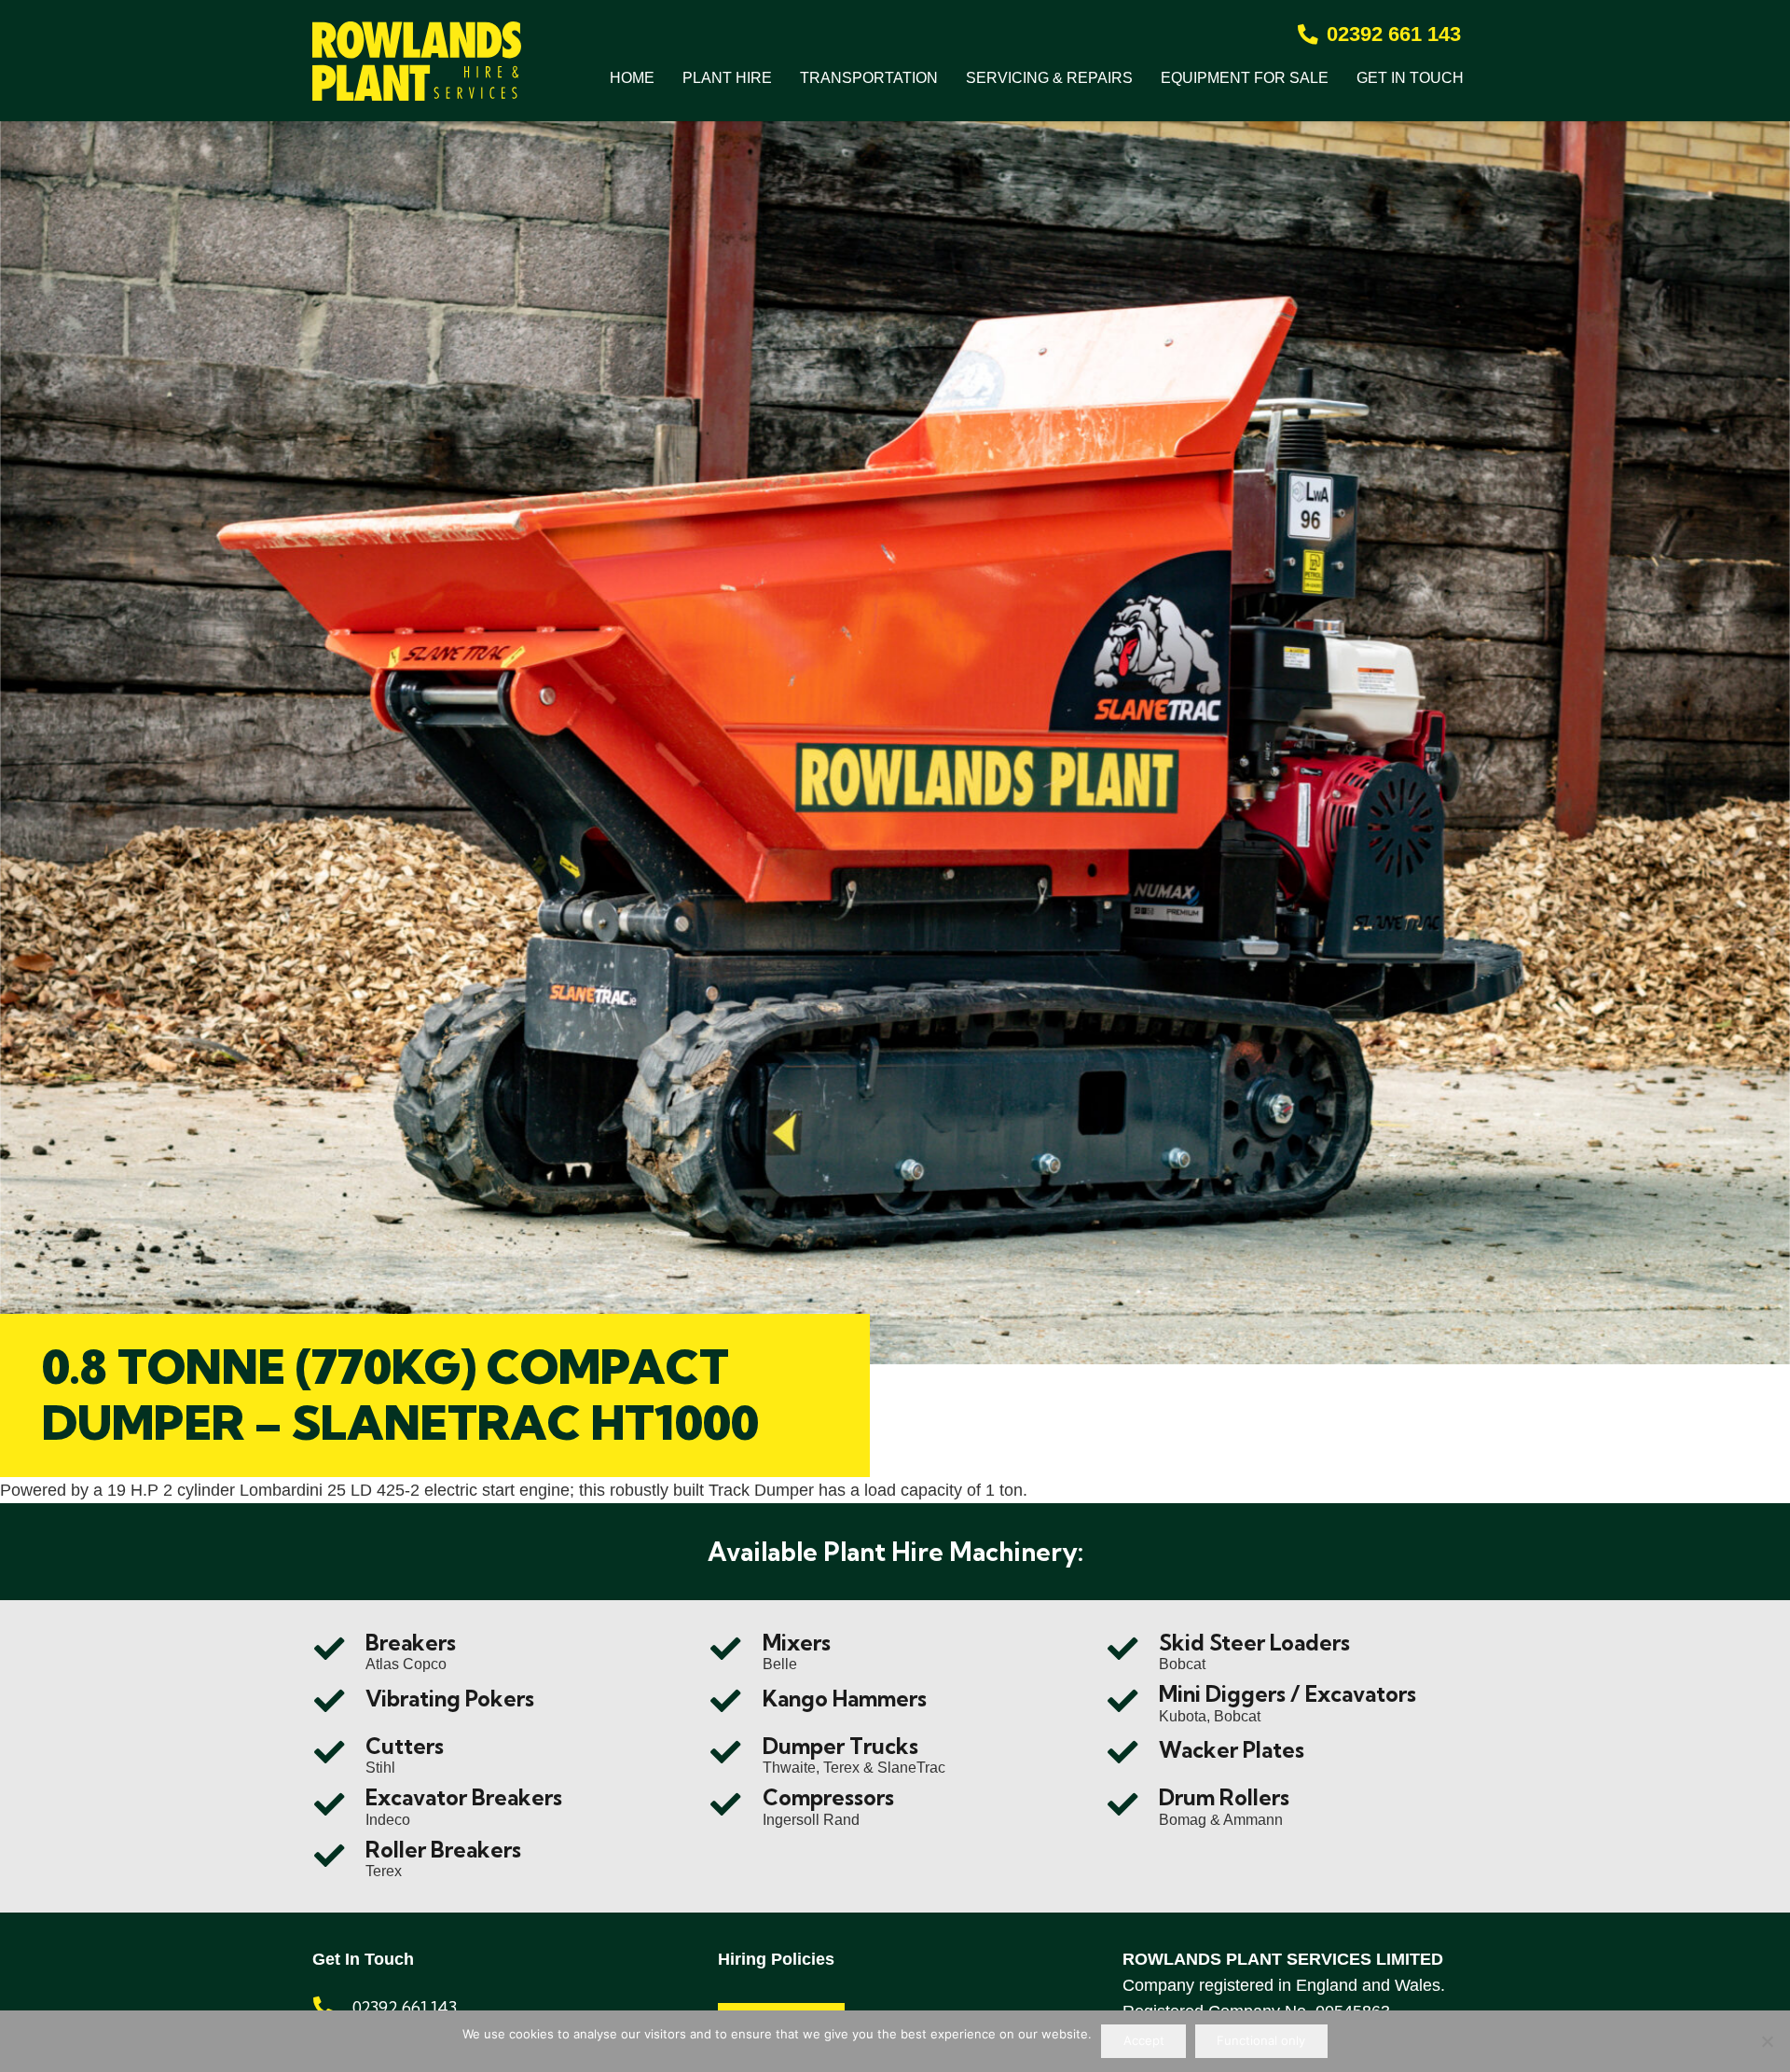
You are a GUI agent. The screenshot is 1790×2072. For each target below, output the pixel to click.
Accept (1144, 2040)
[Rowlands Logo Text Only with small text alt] (417, 61)
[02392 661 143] (332, 2008)
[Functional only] (1767, 2041)
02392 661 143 (405, 2007)
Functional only (1261, 2040)
